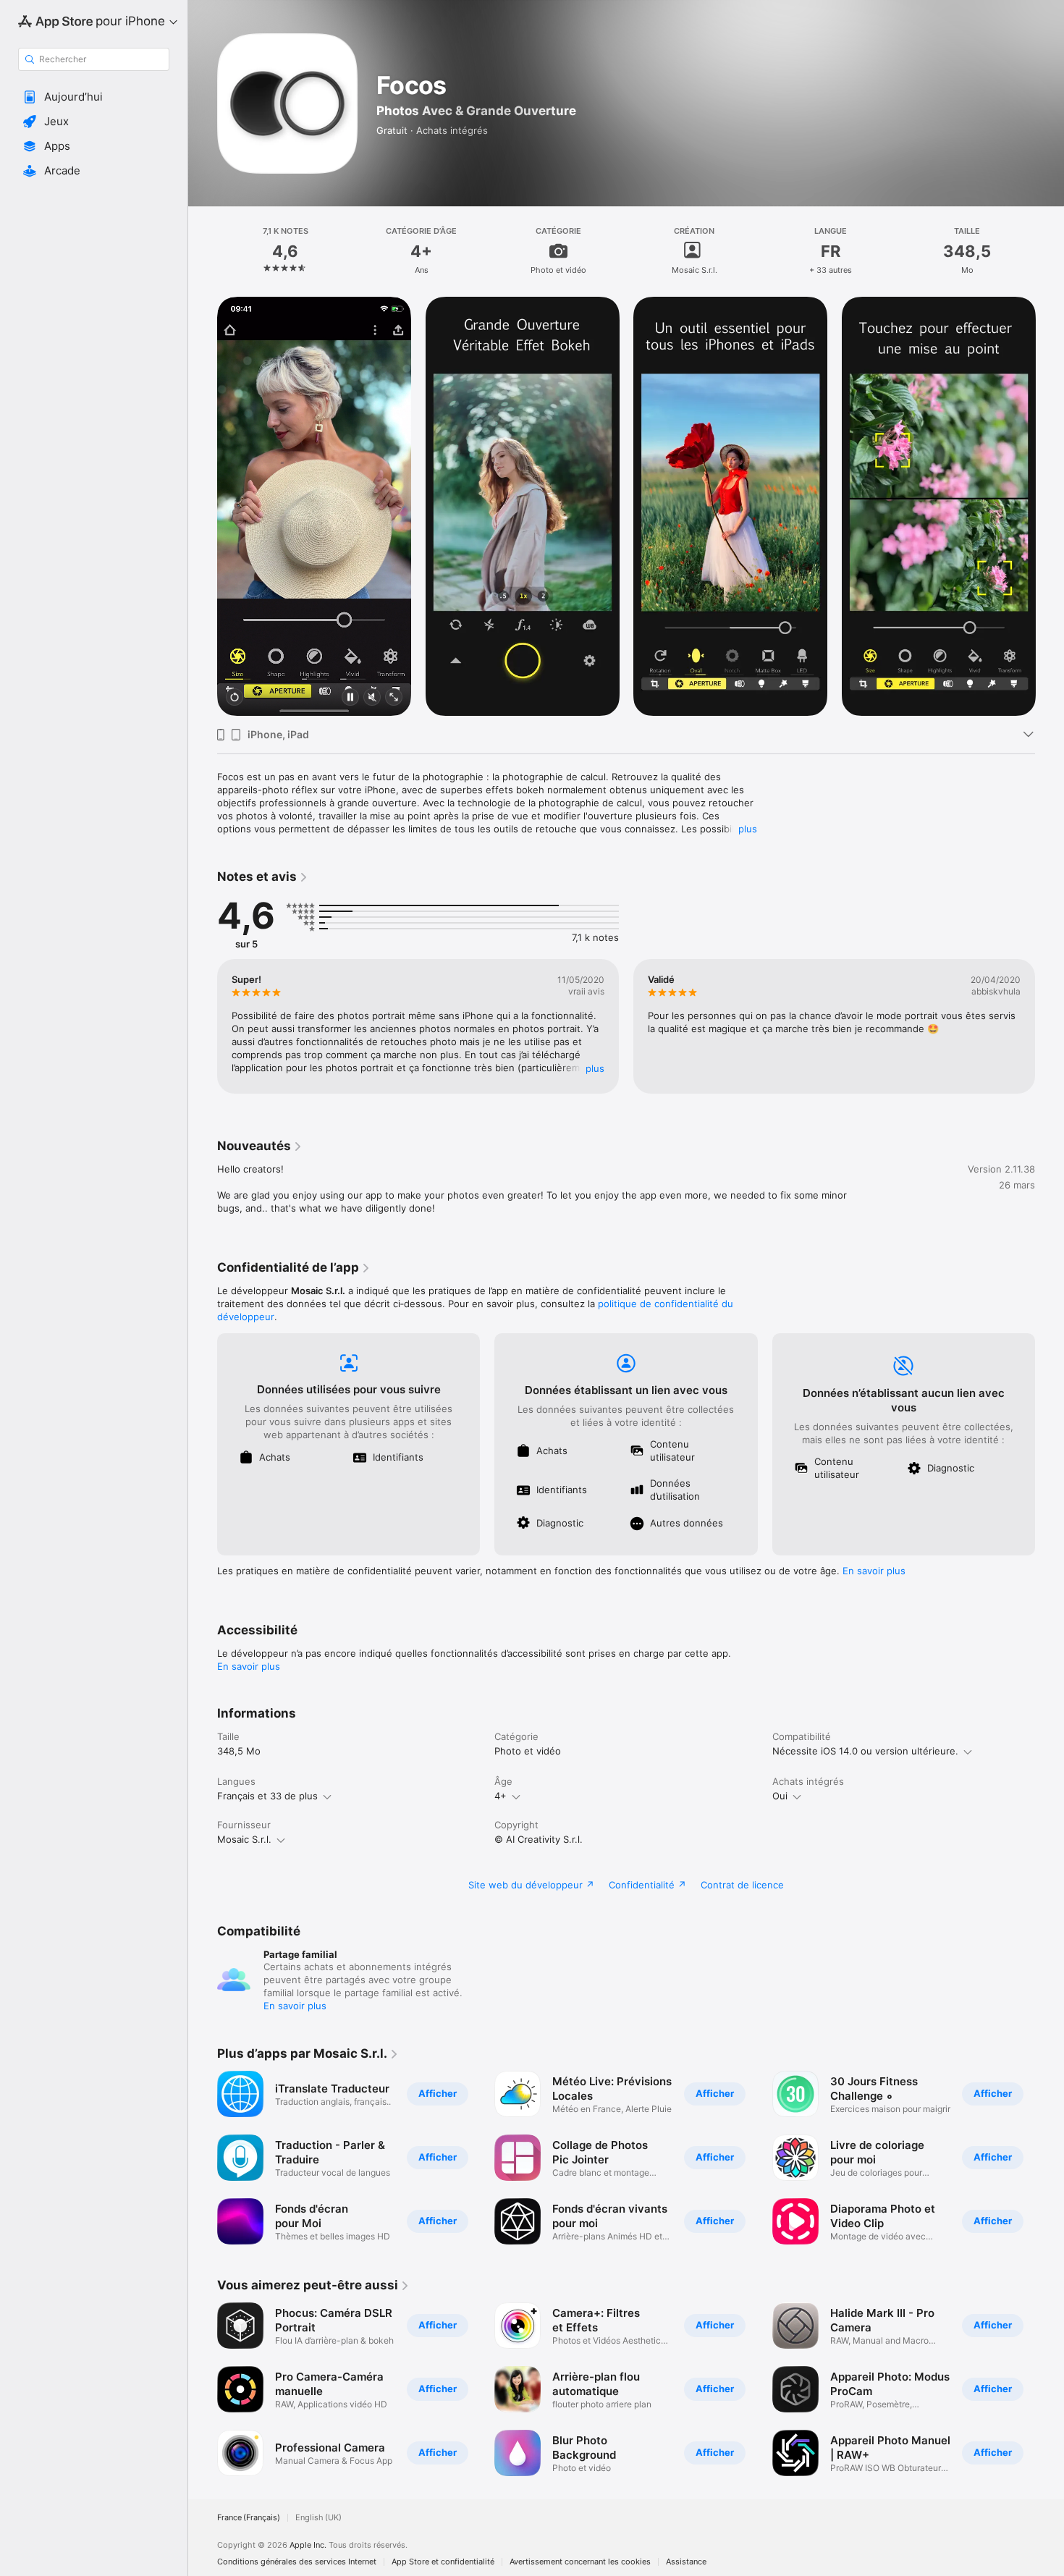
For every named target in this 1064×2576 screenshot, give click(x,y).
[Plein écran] (394, 698)
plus (748, 829)
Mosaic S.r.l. (244, 1839)
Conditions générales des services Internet (297, 2562)
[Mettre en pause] (350, 698)
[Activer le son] (372, 698)
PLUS (595, 1068)
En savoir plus (874, 1571)
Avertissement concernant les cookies (580, 2562)
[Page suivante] (1050, 507)
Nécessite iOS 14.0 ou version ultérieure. (865, 1751)
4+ (501, 1796)
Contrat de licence (742, 1885)
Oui (780, 1796)
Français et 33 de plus (267, 1796)
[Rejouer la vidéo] (235, 698)
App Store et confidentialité (443, 2562)
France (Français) (249, 2518)
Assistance (686, 2562)
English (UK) (318, 2518)
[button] (94, 97)
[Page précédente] (203, 507)
